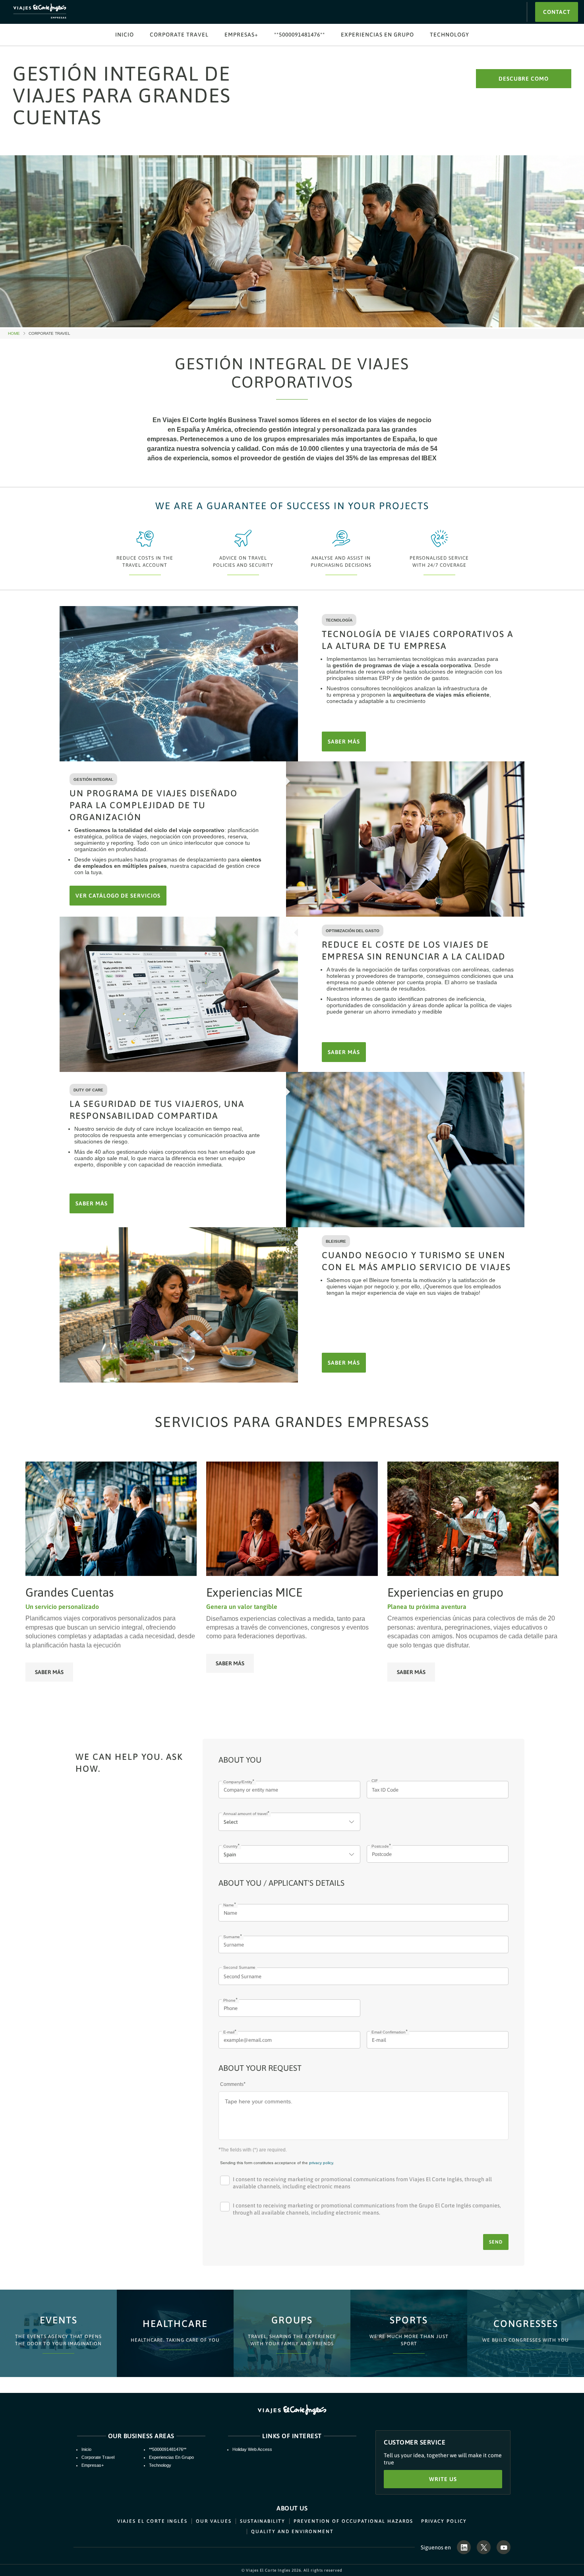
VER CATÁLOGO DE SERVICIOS (118, 896)
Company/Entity (238, 1782)
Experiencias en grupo (377, 35)
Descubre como (524, 79)
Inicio (125, 35)
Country (230, 1846)
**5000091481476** (300, 35)
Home (17, 334)
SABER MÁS (344, 742)
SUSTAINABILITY (263, 2521)
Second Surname (239, 1967)
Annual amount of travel (245, 1814)
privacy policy (321, 2163)
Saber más (49, 1672)
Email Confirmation (389, 2032)
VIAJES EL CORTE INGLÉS (152, 2521)
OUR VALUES (214, 2521)
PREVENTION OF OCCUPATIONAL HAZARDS (353, 2521)
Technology (450, 35)
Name (229, 1905)
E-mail (229, 2032)
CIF (375, 1781)
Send (496, 2242)
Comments (232, 2084)
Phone (229, 2000)
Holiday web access (252, 2449)
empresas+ (241, 35)
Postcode (380, 1846)
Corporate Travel (179, 35)
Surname (232, 1937)
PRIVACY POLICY (444, 2521)
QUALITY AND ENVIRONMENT (292, 2532)
